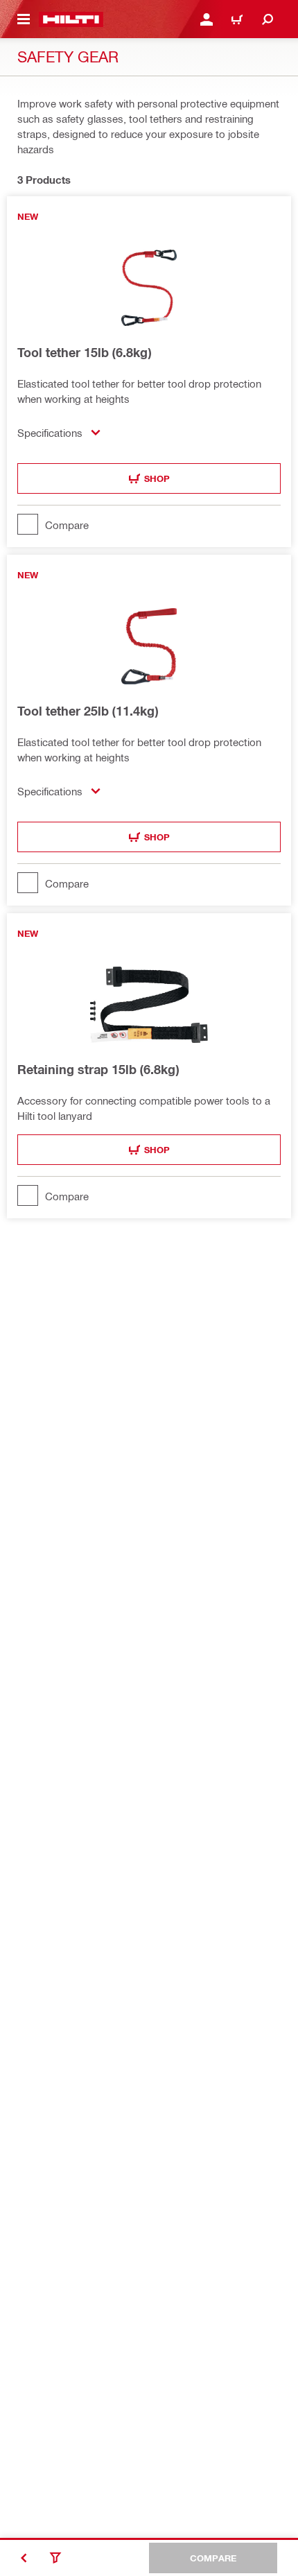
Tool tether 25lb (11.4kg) (88, 711)
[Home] (71, 19)
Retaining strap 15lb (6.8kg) (98, 1069)
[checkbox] (149, 524)
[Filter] (55, 2558)
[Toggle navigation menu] (24, 19)
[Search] (268, 19)
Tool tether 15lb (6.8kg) (84, 352)
